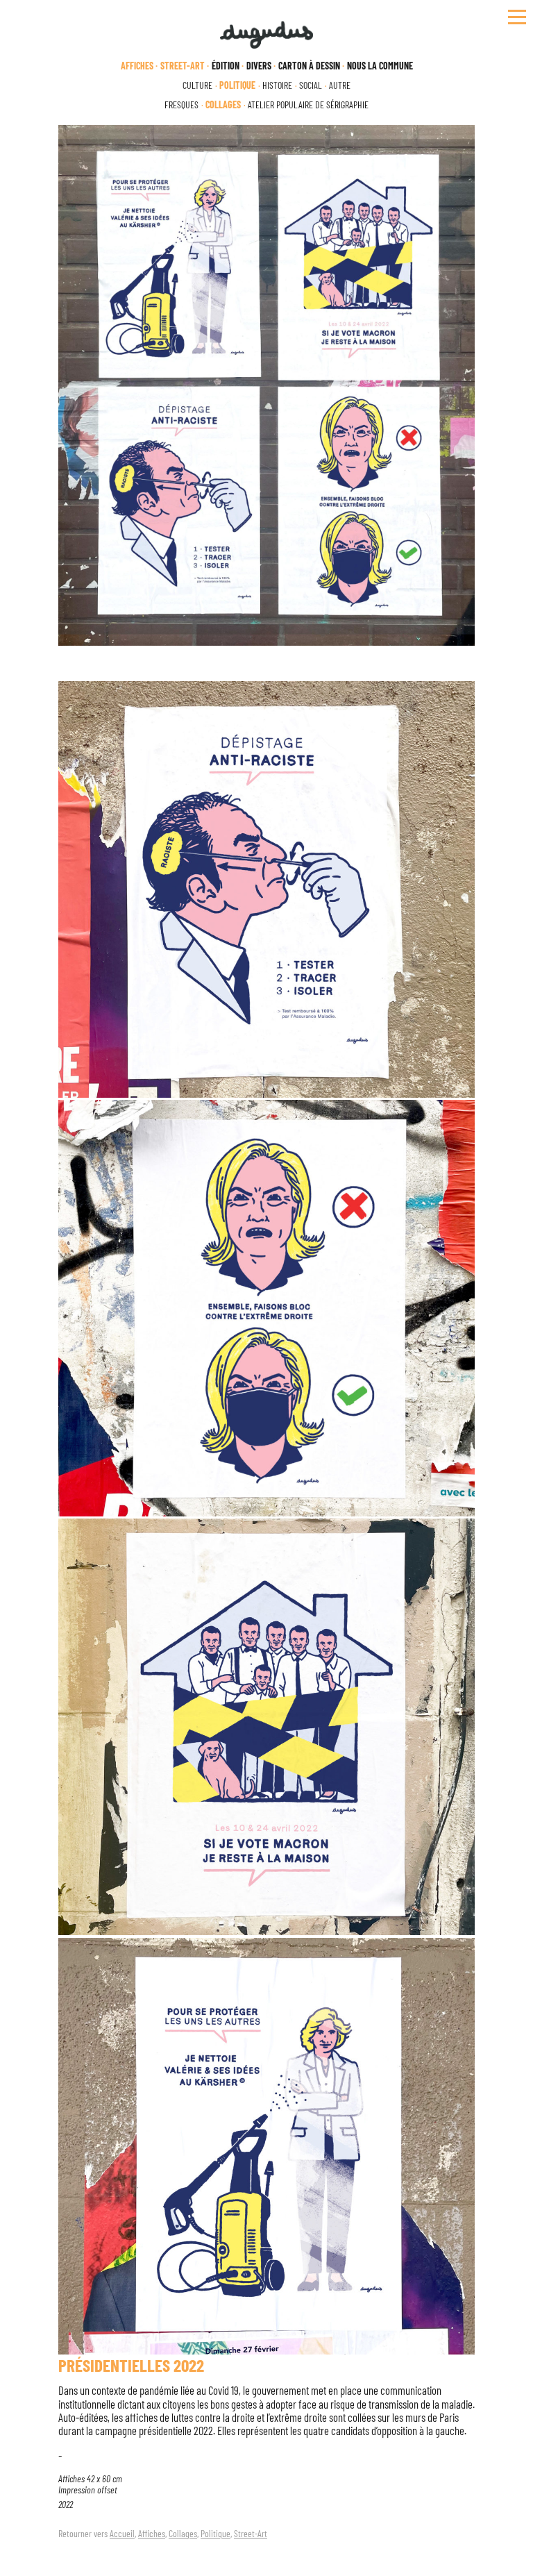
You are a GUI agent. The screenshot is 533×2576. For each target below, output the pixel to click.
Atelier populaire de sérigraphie (308, 105)
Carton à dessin (309, 66)
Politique (215, 2533)
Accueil (122, 2533)
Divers (259, 66)
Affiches (152, 2533)
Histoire (277, 85)
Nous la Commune (380, 66)
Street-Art (251, 2533)
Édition (226, 66)
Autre (340, 85)
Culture (197, 85)
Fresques (181, 105)
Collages (183, 2533)
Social (311, 85)
